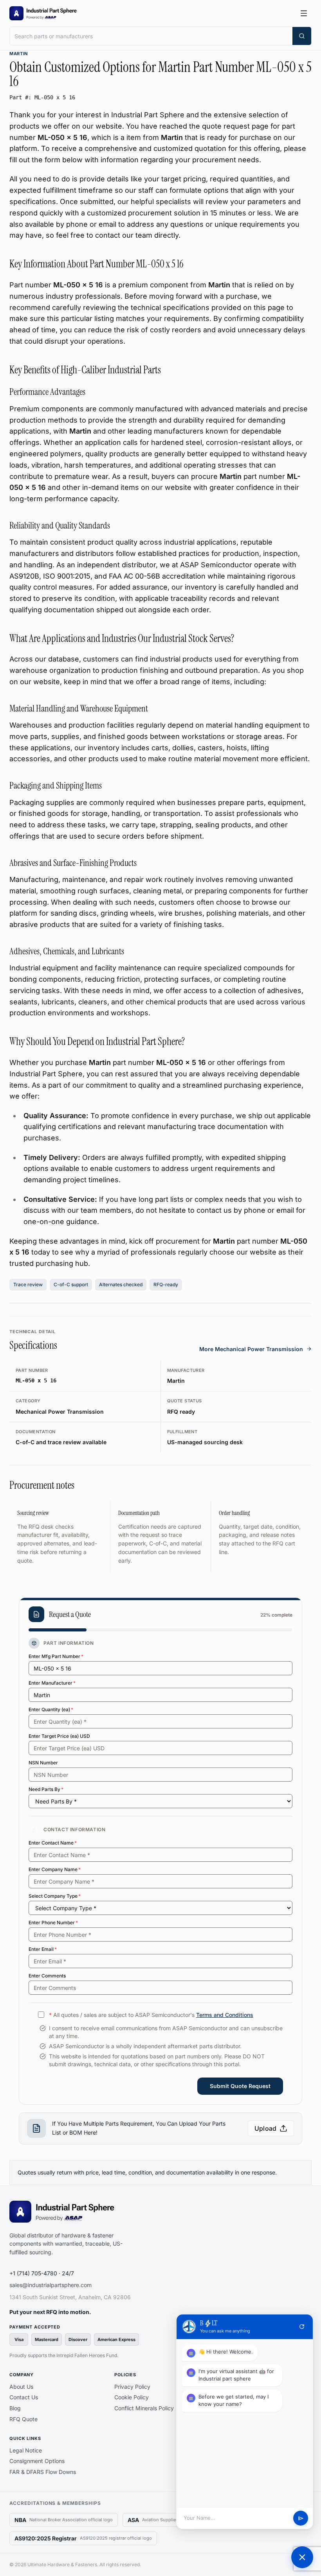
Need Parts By (46, 1789)
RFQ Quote (23, 2419)
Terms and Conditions (225, 2015)
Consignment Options (37, 2461)
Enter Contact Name (53, 1843)
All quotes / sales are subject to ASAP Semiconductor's (151, 2015)
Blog (15, 2408)
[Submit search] (302, 36)
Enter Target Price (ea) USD (59, 1736)
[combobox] (151, 36)
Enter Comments (47, 1976)
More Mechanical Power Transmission (251, 1349)
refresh (302, 2327)
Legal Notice (26, 2450)
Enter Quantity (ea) (51, 1709)
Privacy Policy (132, 2387)
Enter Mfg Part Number (56, 1656)
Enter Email (43, 1949)
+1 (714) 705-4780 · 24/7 (42, 2273)
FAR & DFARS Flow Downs (43, 2472)
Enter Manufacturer (52, 1683)
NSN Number (43, 1763)
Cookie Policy (132, 2397)
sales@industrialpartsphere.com (50, 2285)
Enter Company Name (55, 1869)
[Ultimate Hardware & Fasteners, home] (43, 13)
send (301, 2518)
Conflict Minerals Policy (144, 2408)
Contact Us (24, 2397)
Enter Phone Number (53, 1923)
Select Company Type (55, 1896)
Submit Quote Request (240, 2086)
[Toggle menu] (304, 13)
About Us (21, 2387)
